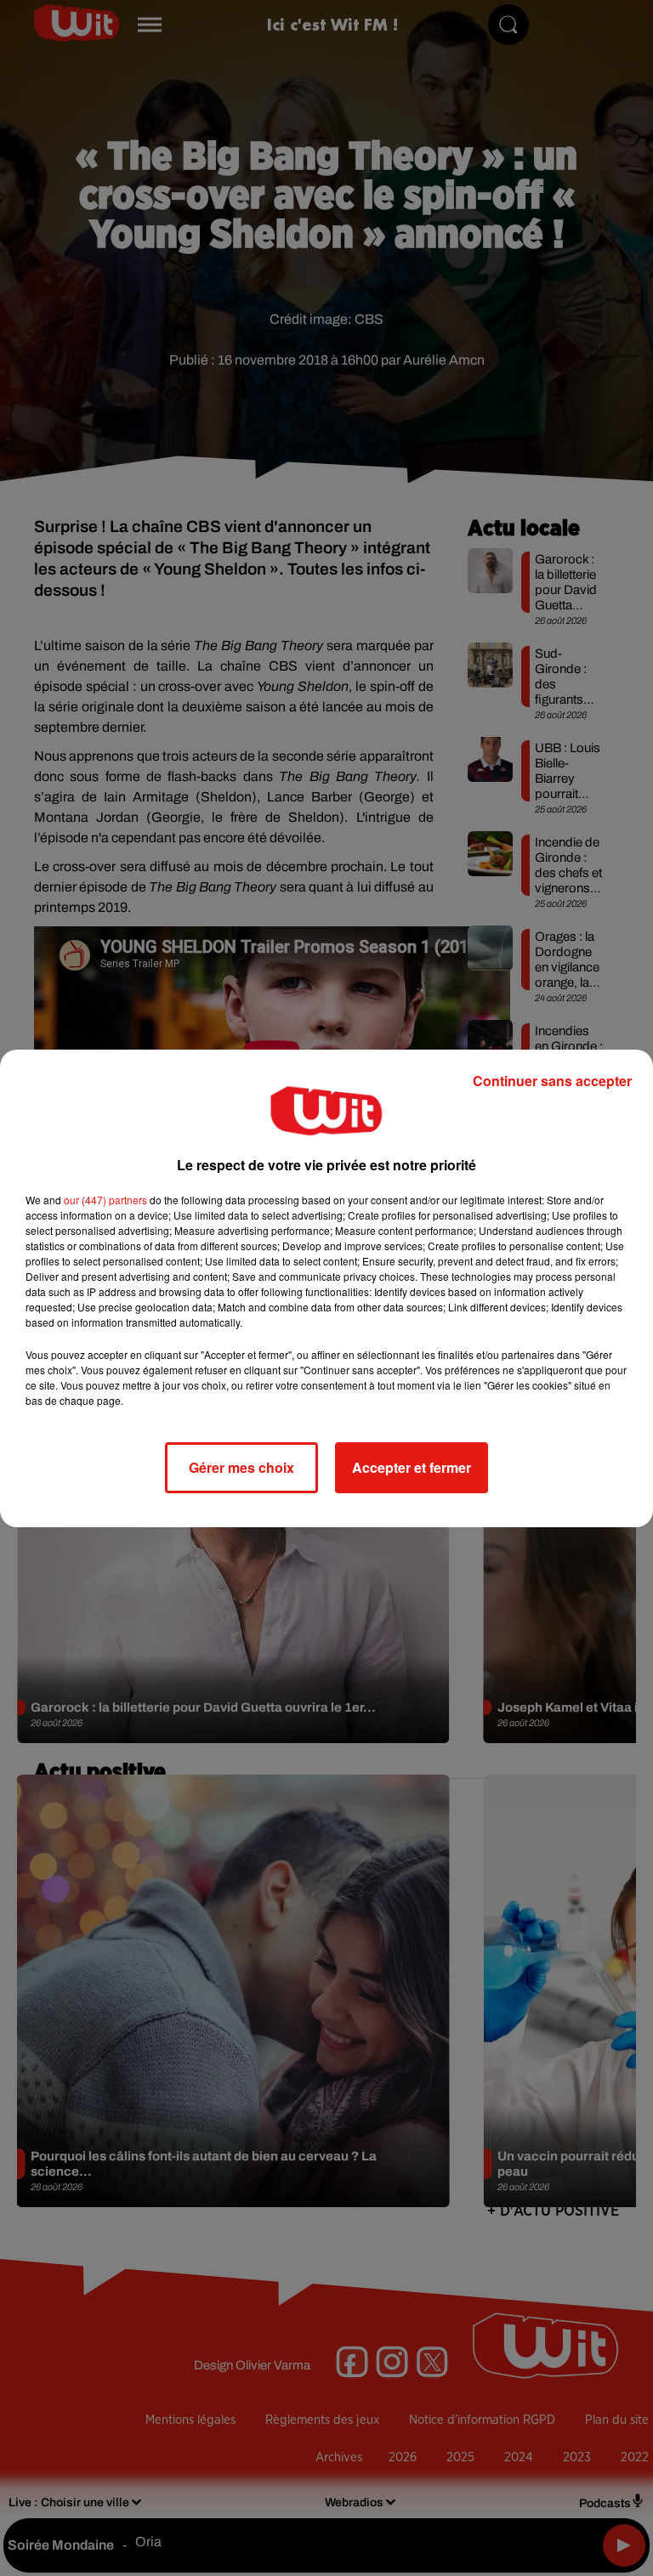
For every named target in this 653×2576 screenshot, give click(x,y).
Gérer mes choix (241, 1467)
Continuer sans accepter (552, 1081)
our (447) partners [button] (105, 1200)
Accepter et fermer (412, 1467)
